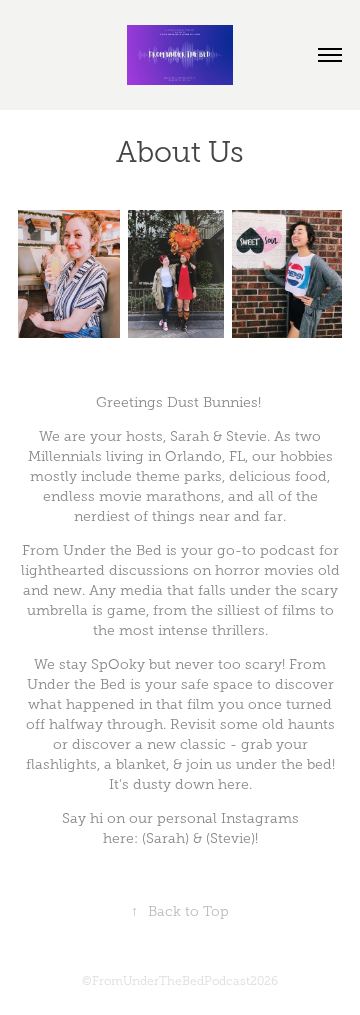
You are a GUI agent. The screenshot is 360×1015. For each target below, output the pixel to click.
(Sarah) (165, 838)
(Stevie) (230, 838)
